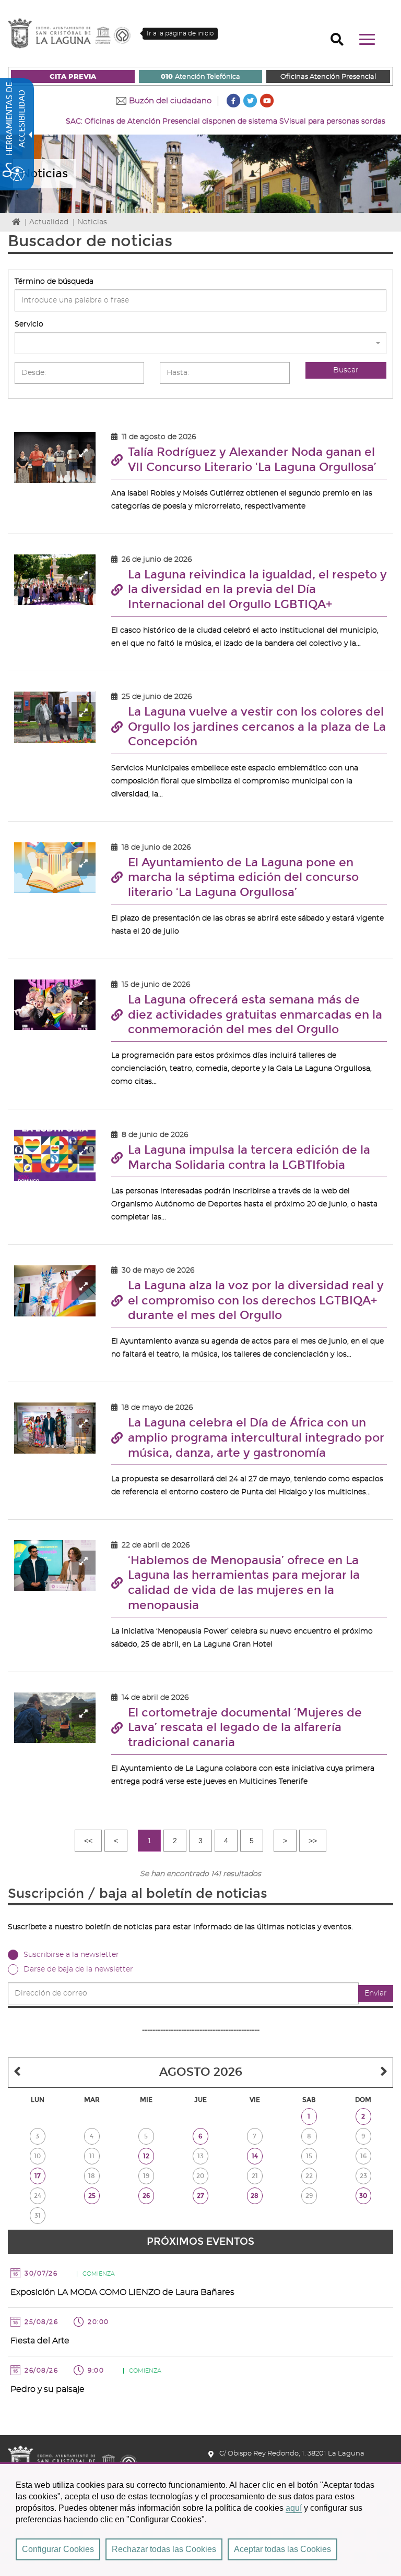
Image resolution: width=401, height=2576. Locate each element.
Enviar (376, 1993)
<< (88, 1841)
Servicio (29, 324)
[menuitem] (73, 76)
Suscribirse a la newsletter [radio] (71, 1955)
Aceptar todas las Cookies (282, 2549)
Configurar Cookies (58, 2549)
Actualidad (49, 222)
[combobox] (200, 343)
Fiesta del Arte (40, 2341)
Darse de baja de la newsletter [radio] (78, 1969)
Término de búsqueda (54, 282)
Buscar (346, 370)
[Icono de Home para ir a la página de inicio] (73, 2458)
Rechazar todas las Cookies (164, 2549)
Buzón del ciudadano (170, 101)
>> (313, 1841)
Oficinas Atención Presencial (328, 77)
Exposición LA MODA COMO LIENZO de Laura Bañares (122, 2292)
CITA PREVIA (73, 77)
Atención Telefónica (200, 77)
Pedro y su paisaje (48, 2389)
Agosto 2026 (201, 2072)
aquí (294, 2508)
